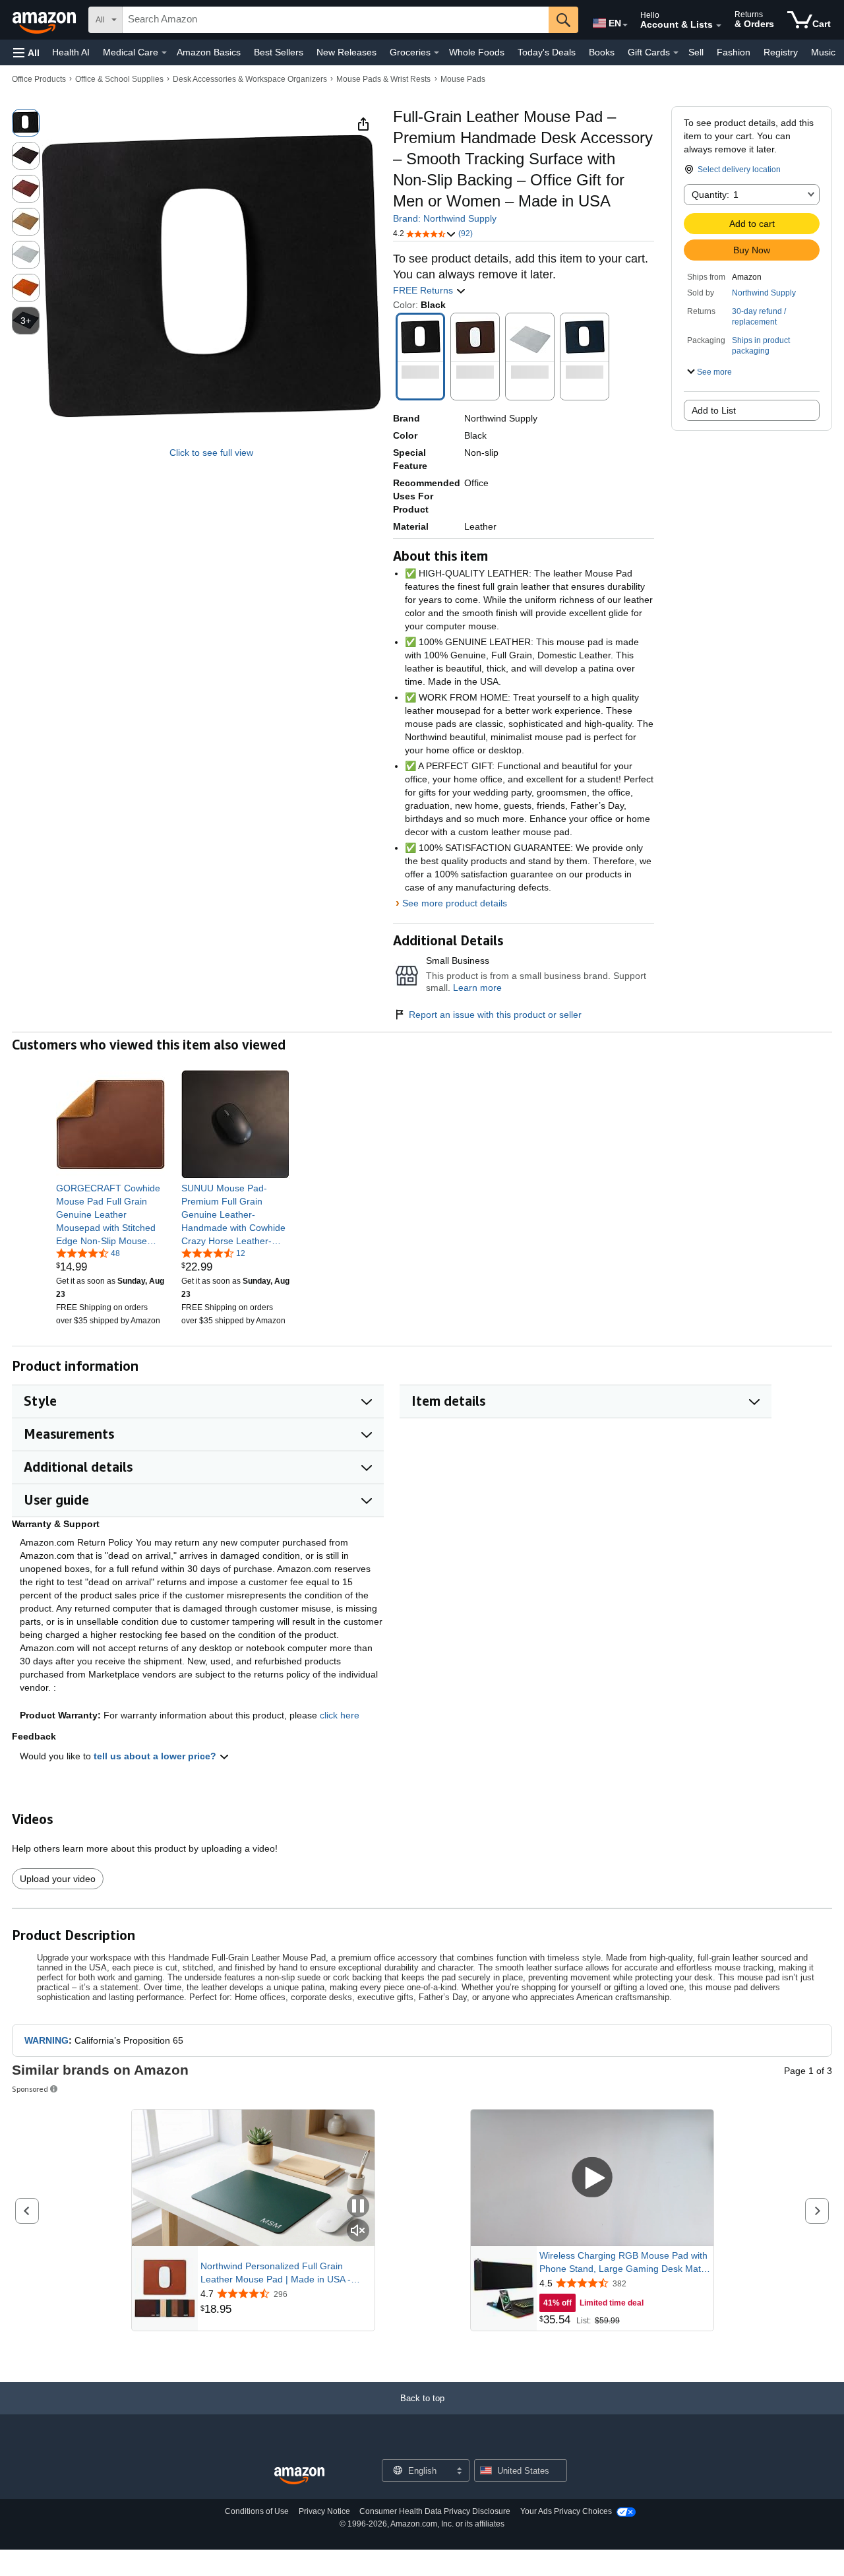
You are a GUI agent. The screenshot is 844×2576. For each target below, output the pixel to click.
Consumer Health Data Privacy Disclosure (435, 2511)
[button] (26, 52)
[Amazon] (45, 20)
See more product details (455, 903)
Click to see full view (211, 453)
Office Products (39, 79)
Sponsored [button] (30, 2089)
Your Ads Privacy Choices (566, 2511)
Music (823, 52)
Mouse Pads (463, 79)
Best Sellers (279, 52)
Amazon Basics (209, 52)
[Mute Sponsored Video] (358, 2231)
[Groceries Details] (437, 53)
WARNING (46, 2040)
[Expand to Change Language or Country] (625, 25)
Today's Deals (547, 52)
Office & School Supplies (119, 79)
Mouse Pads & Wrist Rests (383, 79)
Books (602, 52)
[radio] (26, 123)
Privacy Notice (324, 2511)
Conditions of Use (257, 2511)
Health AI (71, 52)
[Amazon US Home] (299, 2476)
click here (340, 1715)
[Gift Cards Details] (676, 53)
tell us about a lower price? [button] (156, 1756)
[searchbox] (336, 20)
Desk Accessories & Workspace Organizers (250, 79)
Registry (781, 52)
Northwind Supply (764, 293)
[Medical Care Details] (164, 53)
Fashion (734, 52)
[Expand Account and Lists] (719, 26)
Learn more (477, 988)
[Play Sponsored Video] (592, 2178)
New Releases (347, 52)
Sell (696, 52)
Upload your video (58, 1879)
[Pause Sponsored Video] (358, 2207)
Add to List (714, 410)
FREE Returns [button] (424, 290)
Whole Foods (477, 52)
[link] (110, 1214)
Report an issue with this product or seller (495, 1015)
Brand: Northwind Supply (445, 218)
